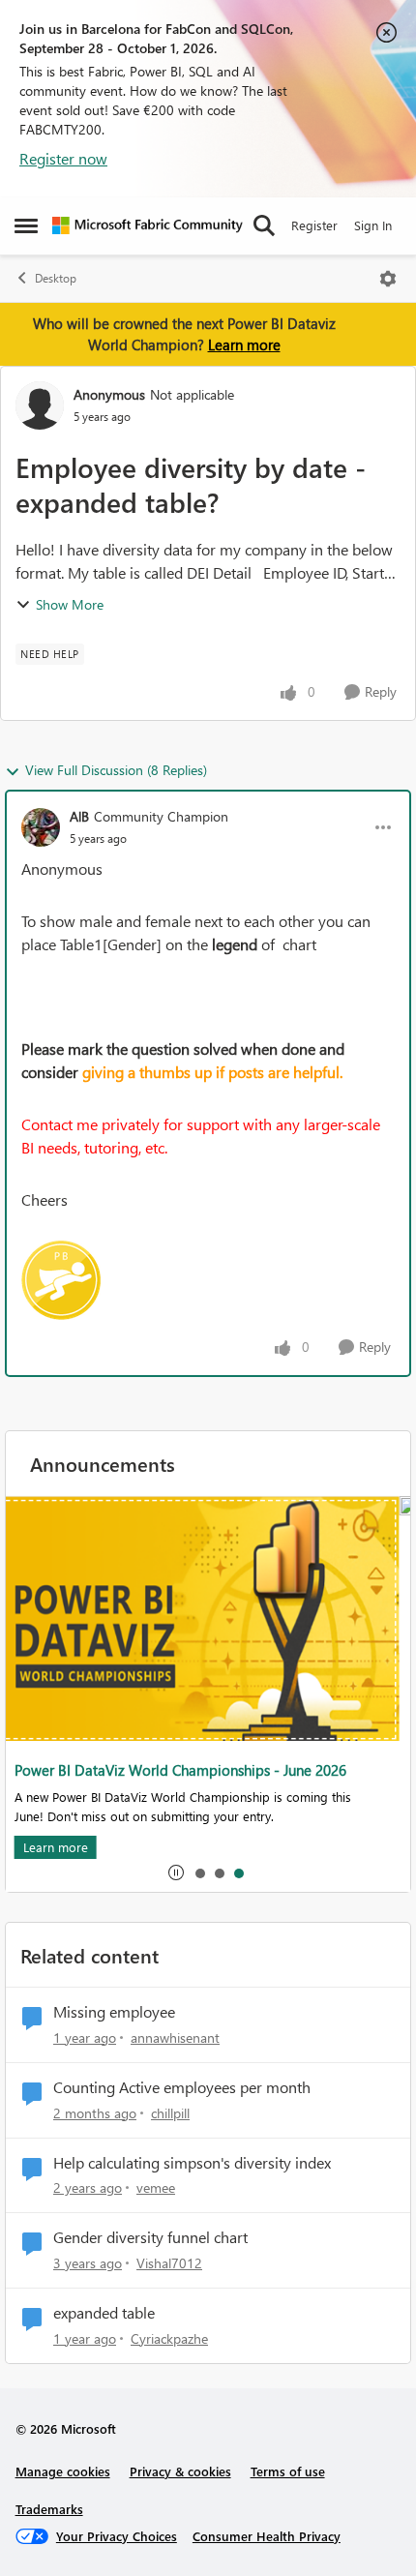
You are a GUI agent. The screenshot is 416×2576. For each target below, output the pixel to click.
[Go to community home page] (148, 225)
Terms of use (288, 2471)
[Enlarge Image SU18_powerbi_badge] (61, 1280)
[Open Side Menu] (26, 225)
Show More (70, 604)
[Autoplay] (176, 1872)
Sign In (373, 225)
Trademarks (49, 2509)
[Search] (264, 225)
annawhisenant (175, 2037)
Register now (63, 158)
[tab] (199, 1872)
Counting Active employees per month (182, 2087)
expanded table (104, 2313)
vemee (156, 2187)
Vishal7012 (169, 2263)
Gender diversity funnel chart (150, 2237)
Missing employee (114, 2012)
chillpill (170, 2113)
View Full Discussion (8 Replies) (116, 770)
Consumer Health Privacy (267, 2536)
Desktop (56, 278)
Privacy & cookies (180, 2471)
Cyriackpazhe (169, 2338)
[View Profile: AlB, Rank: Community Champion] (41, 827)
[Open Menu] (388, 279)
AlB (79, 816)
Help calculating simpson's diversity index (192, 2163)
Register (314, 225)
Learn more (244, 344)
